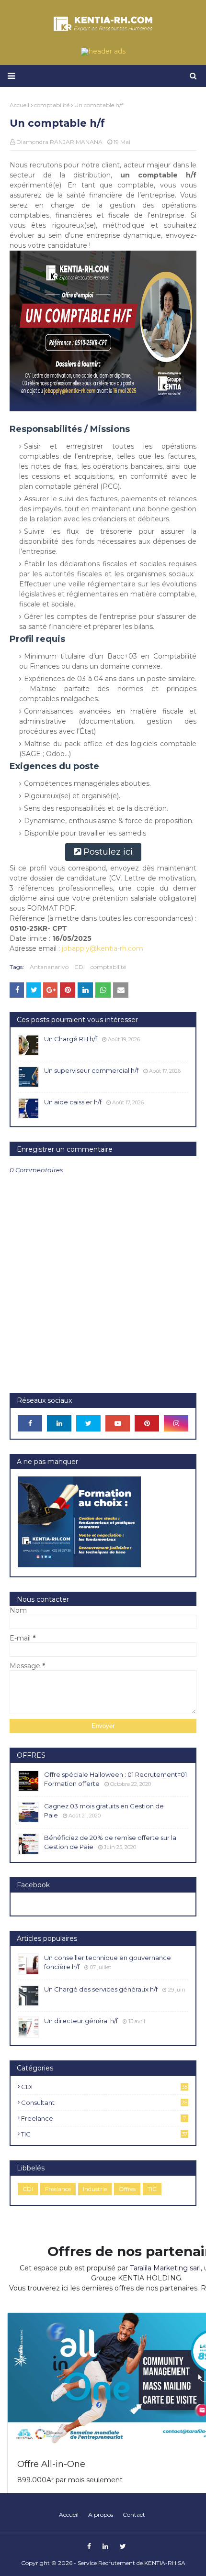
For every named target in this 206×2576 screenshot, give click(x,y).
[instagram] (176, 1423)
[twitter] (88, 1423)
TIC (104, 2134)
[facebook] (30, 1423)
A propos (101, 2515)
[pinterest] (147, 1423)
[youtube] (118, 1423)
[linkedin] (59, 1423)
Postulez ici (108, 852)
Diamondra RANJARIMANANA (59, 142)
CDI (80, 967)
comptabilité (108, 967)
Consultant (104, 2103)
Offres (127, 2189)
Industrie (95, 2189)
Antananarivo (49, 967)
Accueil (69, 2515)
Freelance (103, 2118)
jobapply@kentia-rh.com (103, 948)
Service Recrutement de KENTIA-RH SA (132, 2563)
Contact (134, 2515)
